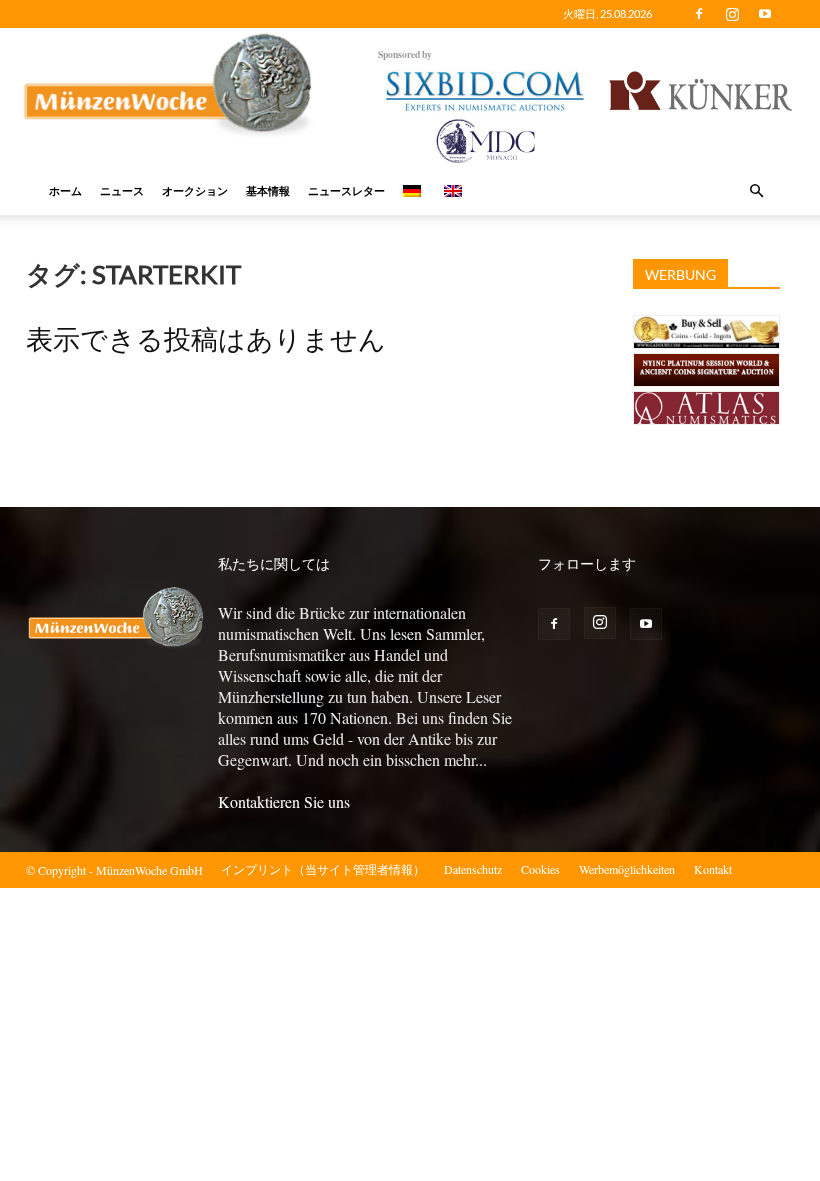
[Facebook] (699, 14)
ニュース (122, 190)
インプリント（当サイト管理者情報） (323, 869)
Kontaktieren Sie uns (284, 801)
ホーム (65, 190)
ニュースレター (346, 190)
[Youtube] (765, 14)
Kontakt (713, 869)
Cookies (540, 869)
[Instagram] (732, 14)
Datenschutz (473, 869)
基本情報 (268, 190)
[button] (756, 191)
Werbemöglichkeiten (627, 869)
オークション (195, 190)
